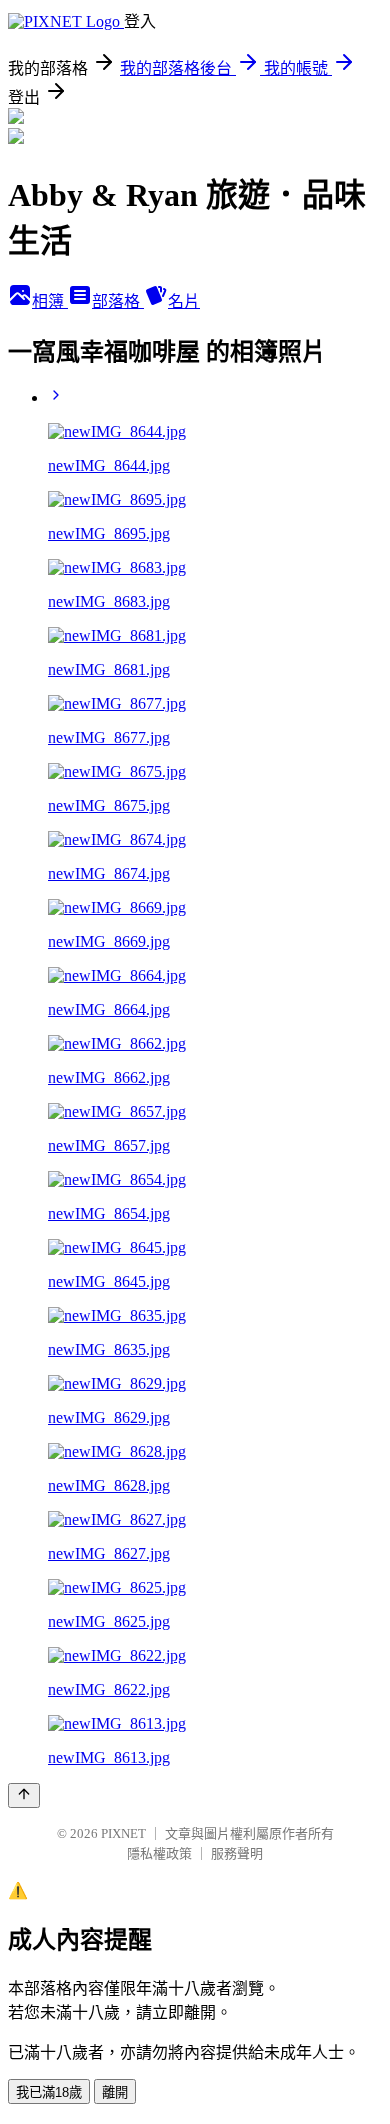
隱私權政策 (159, 1853)
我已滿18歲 (49, 2092)
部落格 (118, 301)
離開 (115, 2092)
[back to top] (24, 1795)
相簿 (50, 301)
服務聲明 (237, 1853)
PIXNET (123, 1833)
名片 (184, 301)
